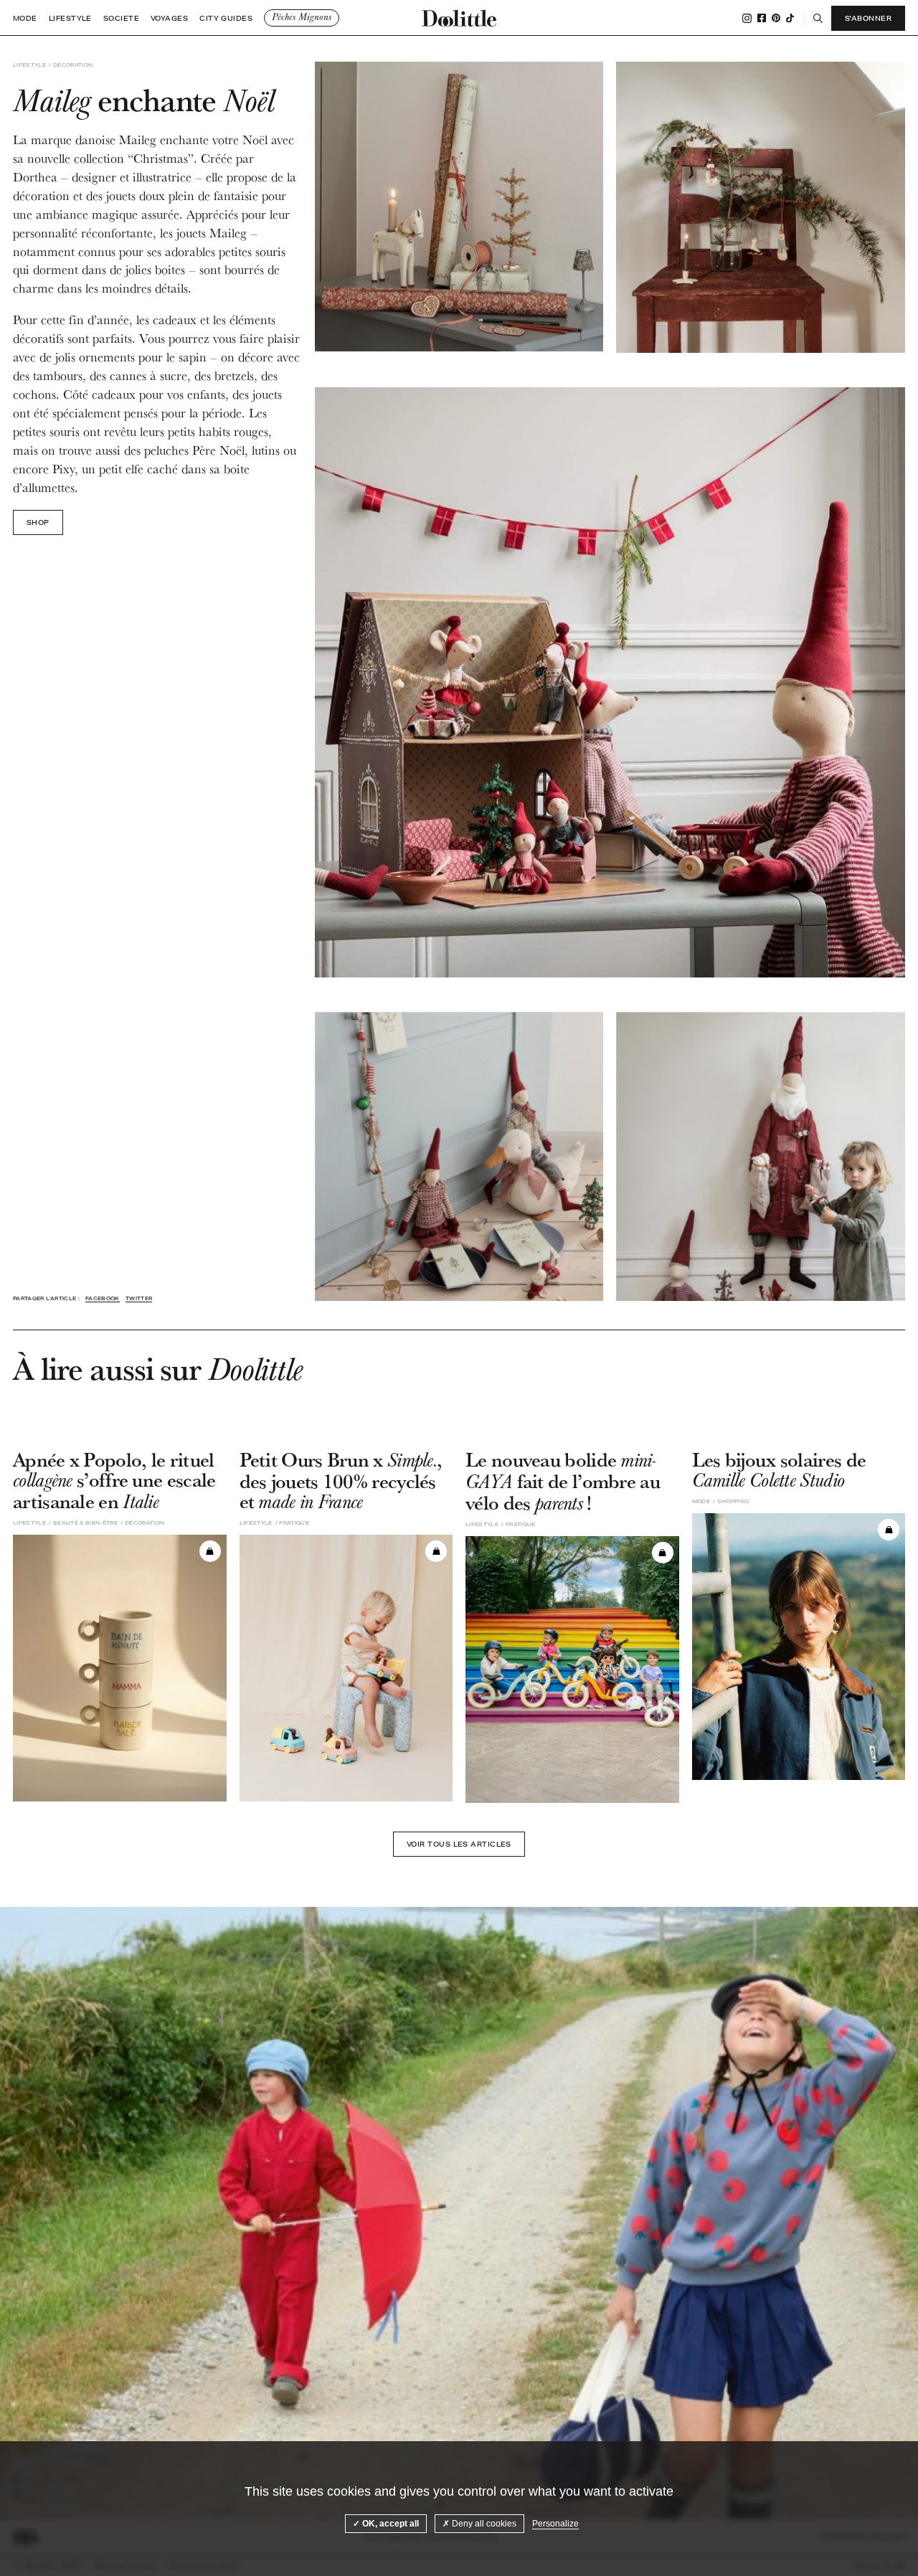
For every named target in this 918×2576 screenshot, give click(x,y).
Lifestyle (70, 18)
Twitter (139, 1298)
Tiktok (790, 18)
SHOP (38, 522)
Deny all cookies (483, 2524)
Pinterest (776, 18)
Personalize (555, 2524)
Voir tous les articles (459, 1844)
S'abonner (868, 18)
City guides (226, 18)
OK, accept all (389, 2524)
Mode (25, 18)
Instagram (747, 18)
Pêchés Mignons (302, 17)
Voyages (169, 18)
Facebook (762, 18)
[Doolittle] (459, 18)
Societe (121, 18)
